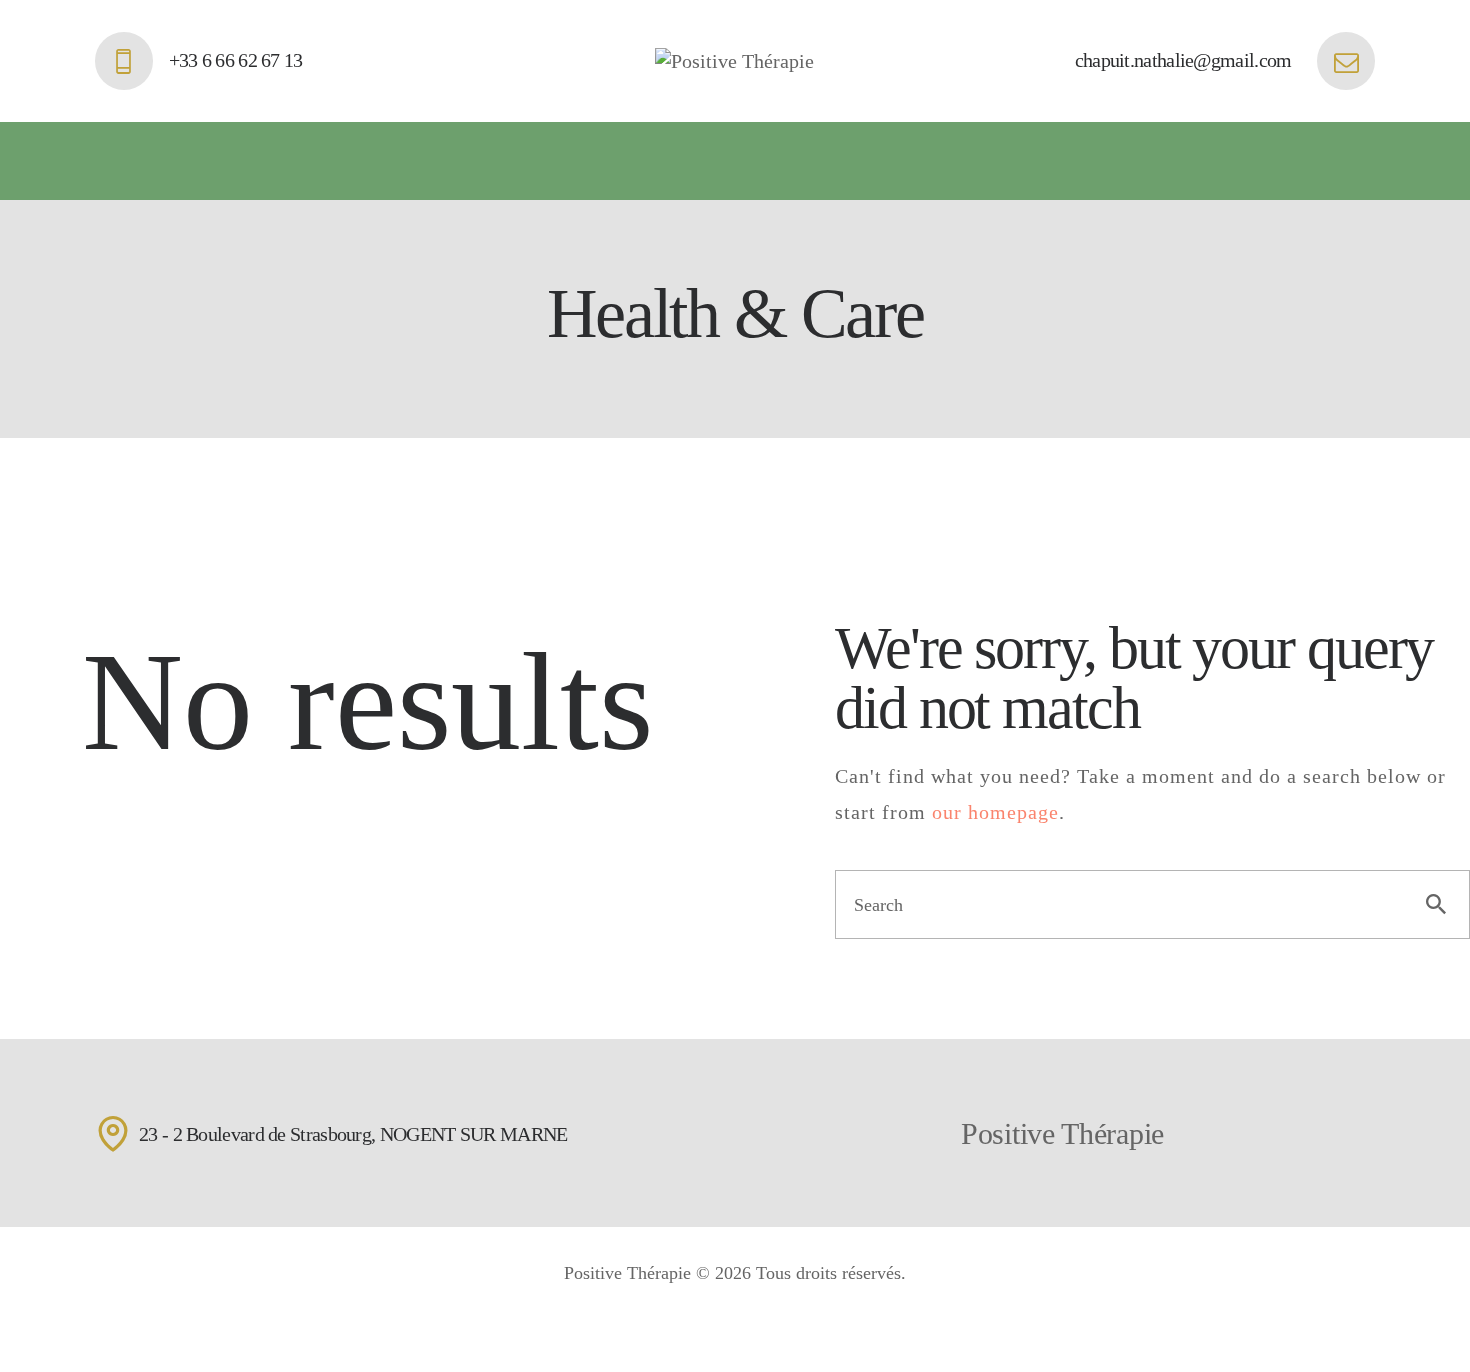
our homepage (995, 812)
